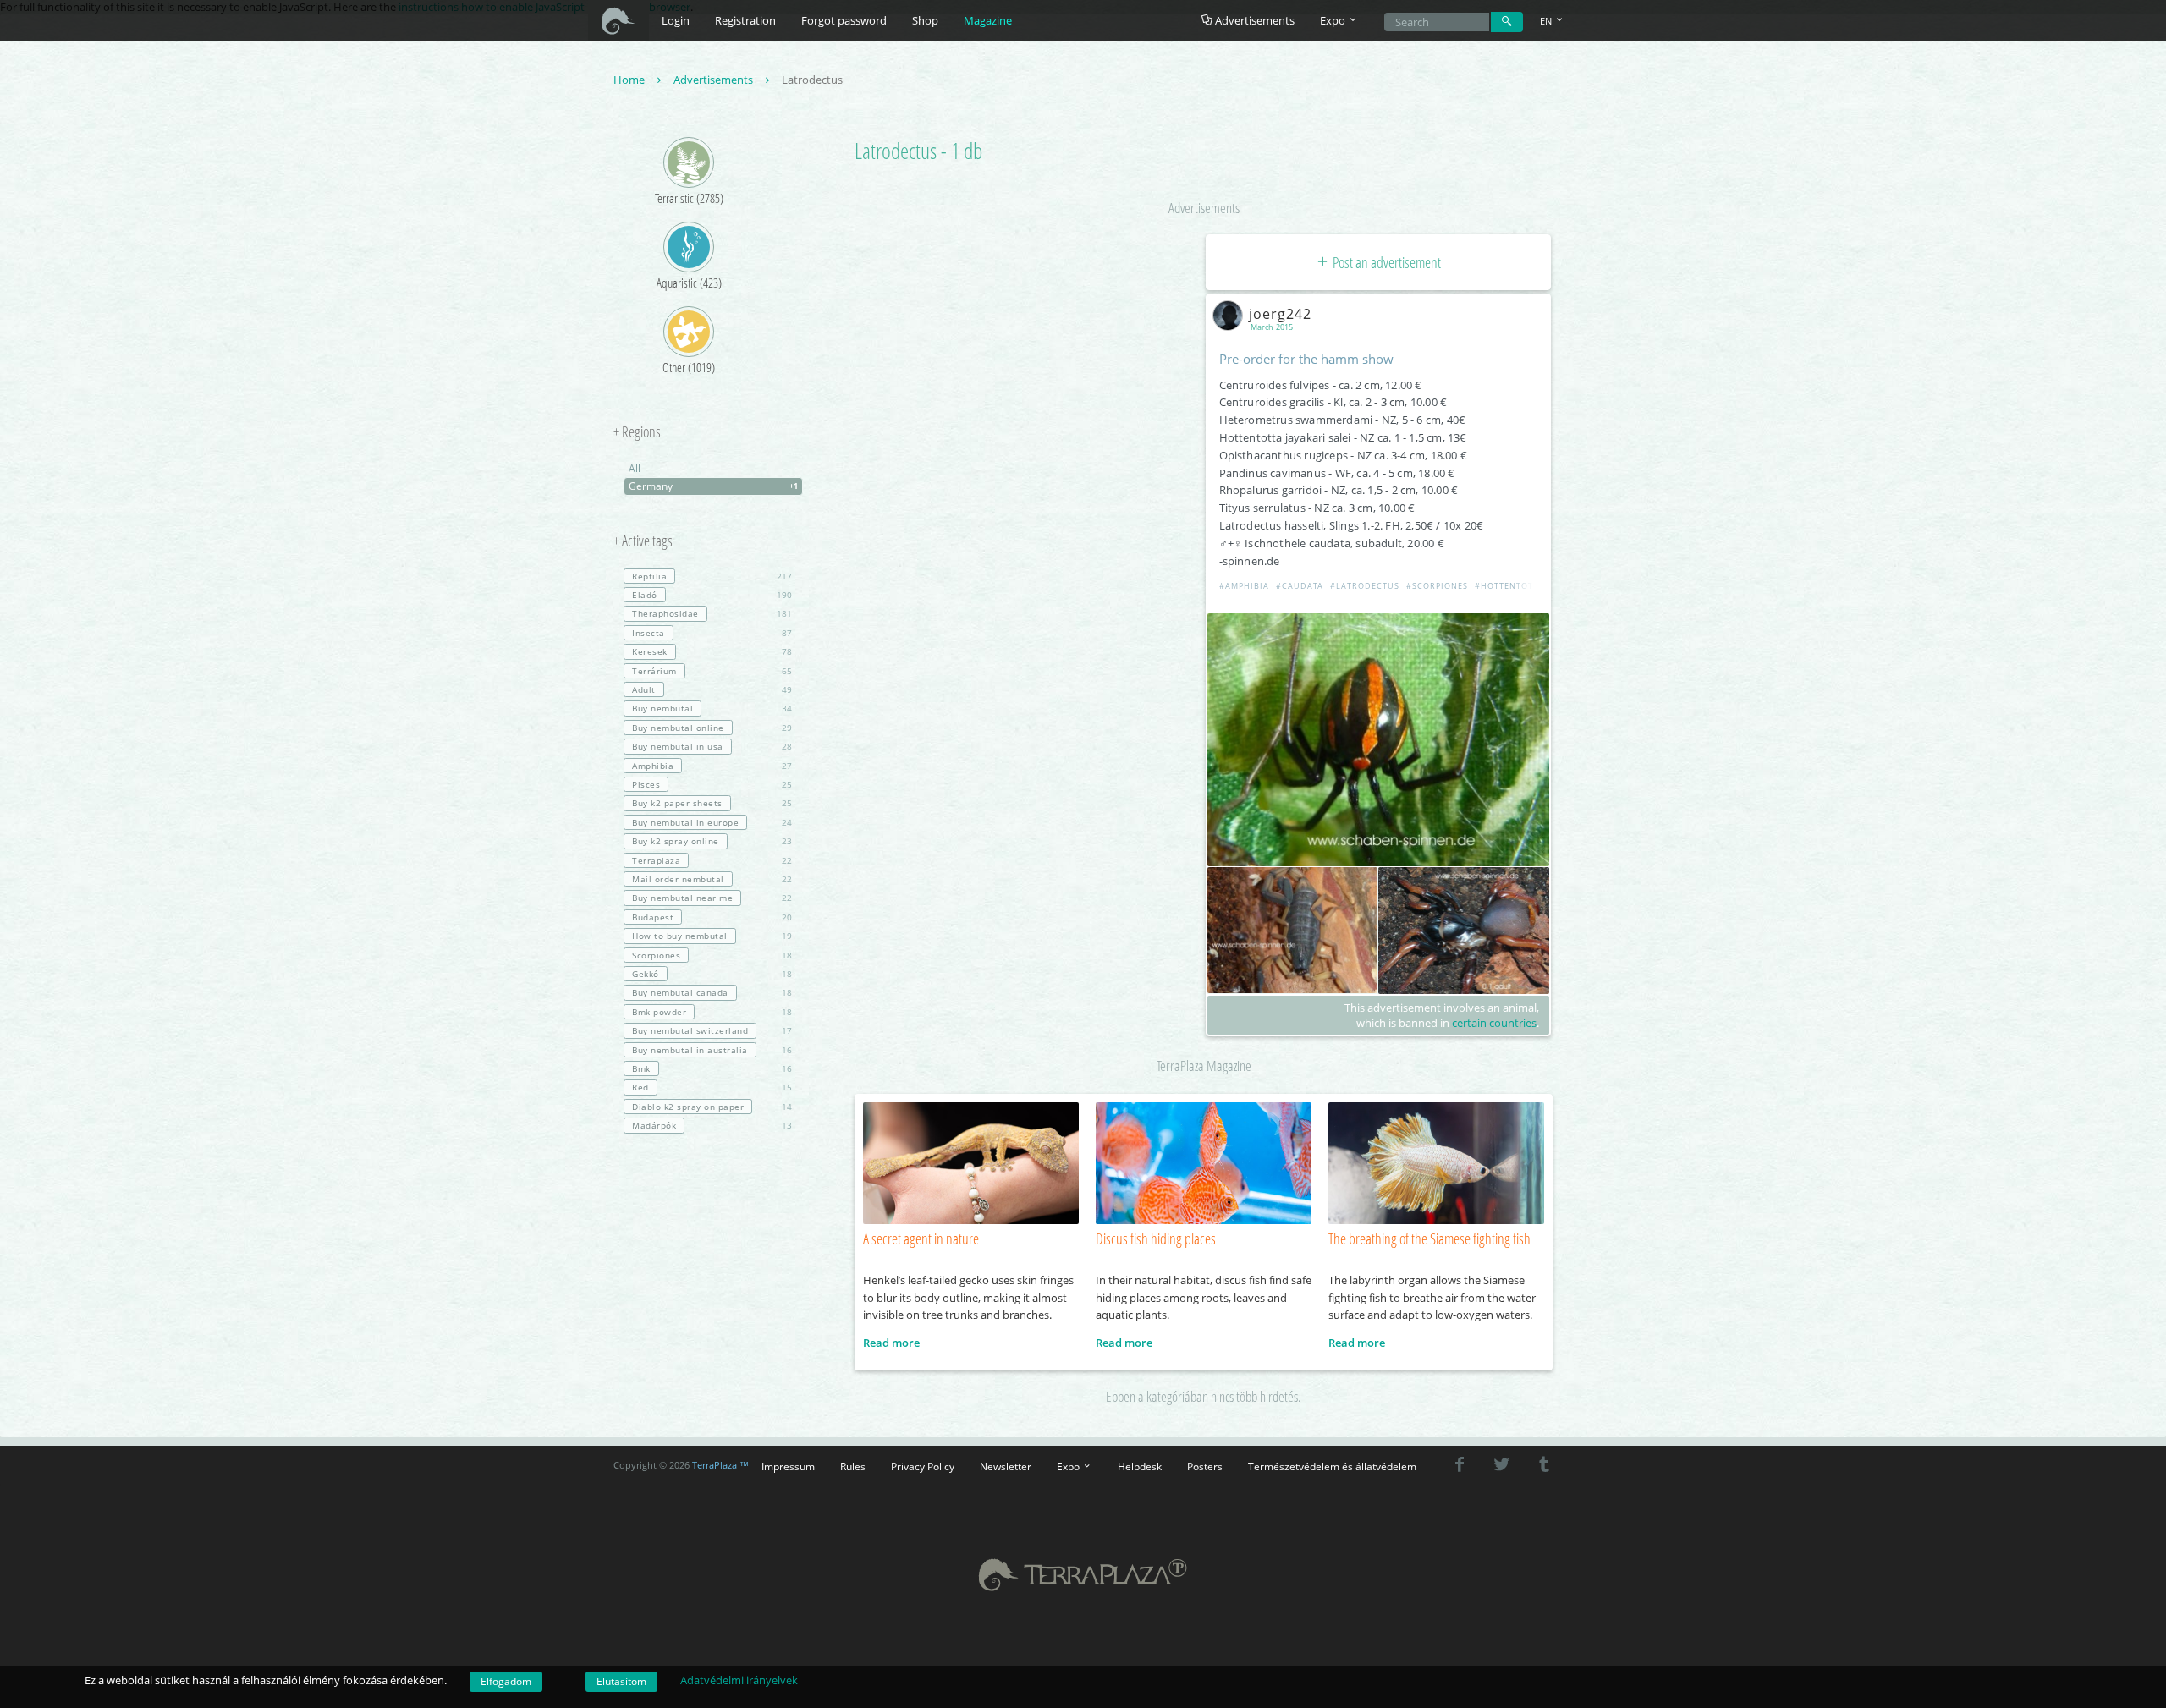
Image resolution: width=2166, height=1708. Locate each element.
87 (712, 633)
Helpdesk (1140, 1466)
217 (712, 576)
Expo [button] (1334, 20)
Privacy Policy (923, 1466)
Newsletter (1006, 1466)
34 (712, 708)
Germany (713, 486)
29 (712, 728)
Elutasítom (621, 1681)
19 (712, 936)
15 (712, 1087)
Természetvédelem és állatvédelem (1332, 1466)
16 (712, 1050)
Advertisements (1253, 20)
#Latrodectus (1365, 586)
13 (712, 1125)
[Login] (1507, 22)
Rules (853, 1466)
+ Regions (637, 432)
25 (712, 784)
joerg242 (1280, 314)
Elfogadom (506, 1681)
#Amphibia (1244, 586)
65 (712, 671)
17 (712, 1030)
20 (712, 917)
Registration (745, 20)
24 (712, 822)
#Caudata (1300, 586)
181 (712, 613)
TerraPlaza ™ (720, 1465)
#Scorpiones (1437, 586)
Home (630, 80)
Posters (1205, 1466)
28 (712, 746)
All (635, 468)
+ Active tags (643, 541)
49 (712, 689)
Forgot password (844, 20)
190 (712, 595)
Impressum (788, 1466)
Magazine (988, 20)
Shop (925, 20)
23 (712, 841)
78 (712, 651)
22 (712, 860)
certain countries (1494, 1023)
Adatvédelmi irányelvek (739, 1680)
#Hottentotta (1509, 586)
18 (712, 955)
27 (712, 766)
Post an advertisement (1385, 262)
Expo (1069, 1466)
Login (676, 20)
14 (712, 1107)
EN (1547, 21)
